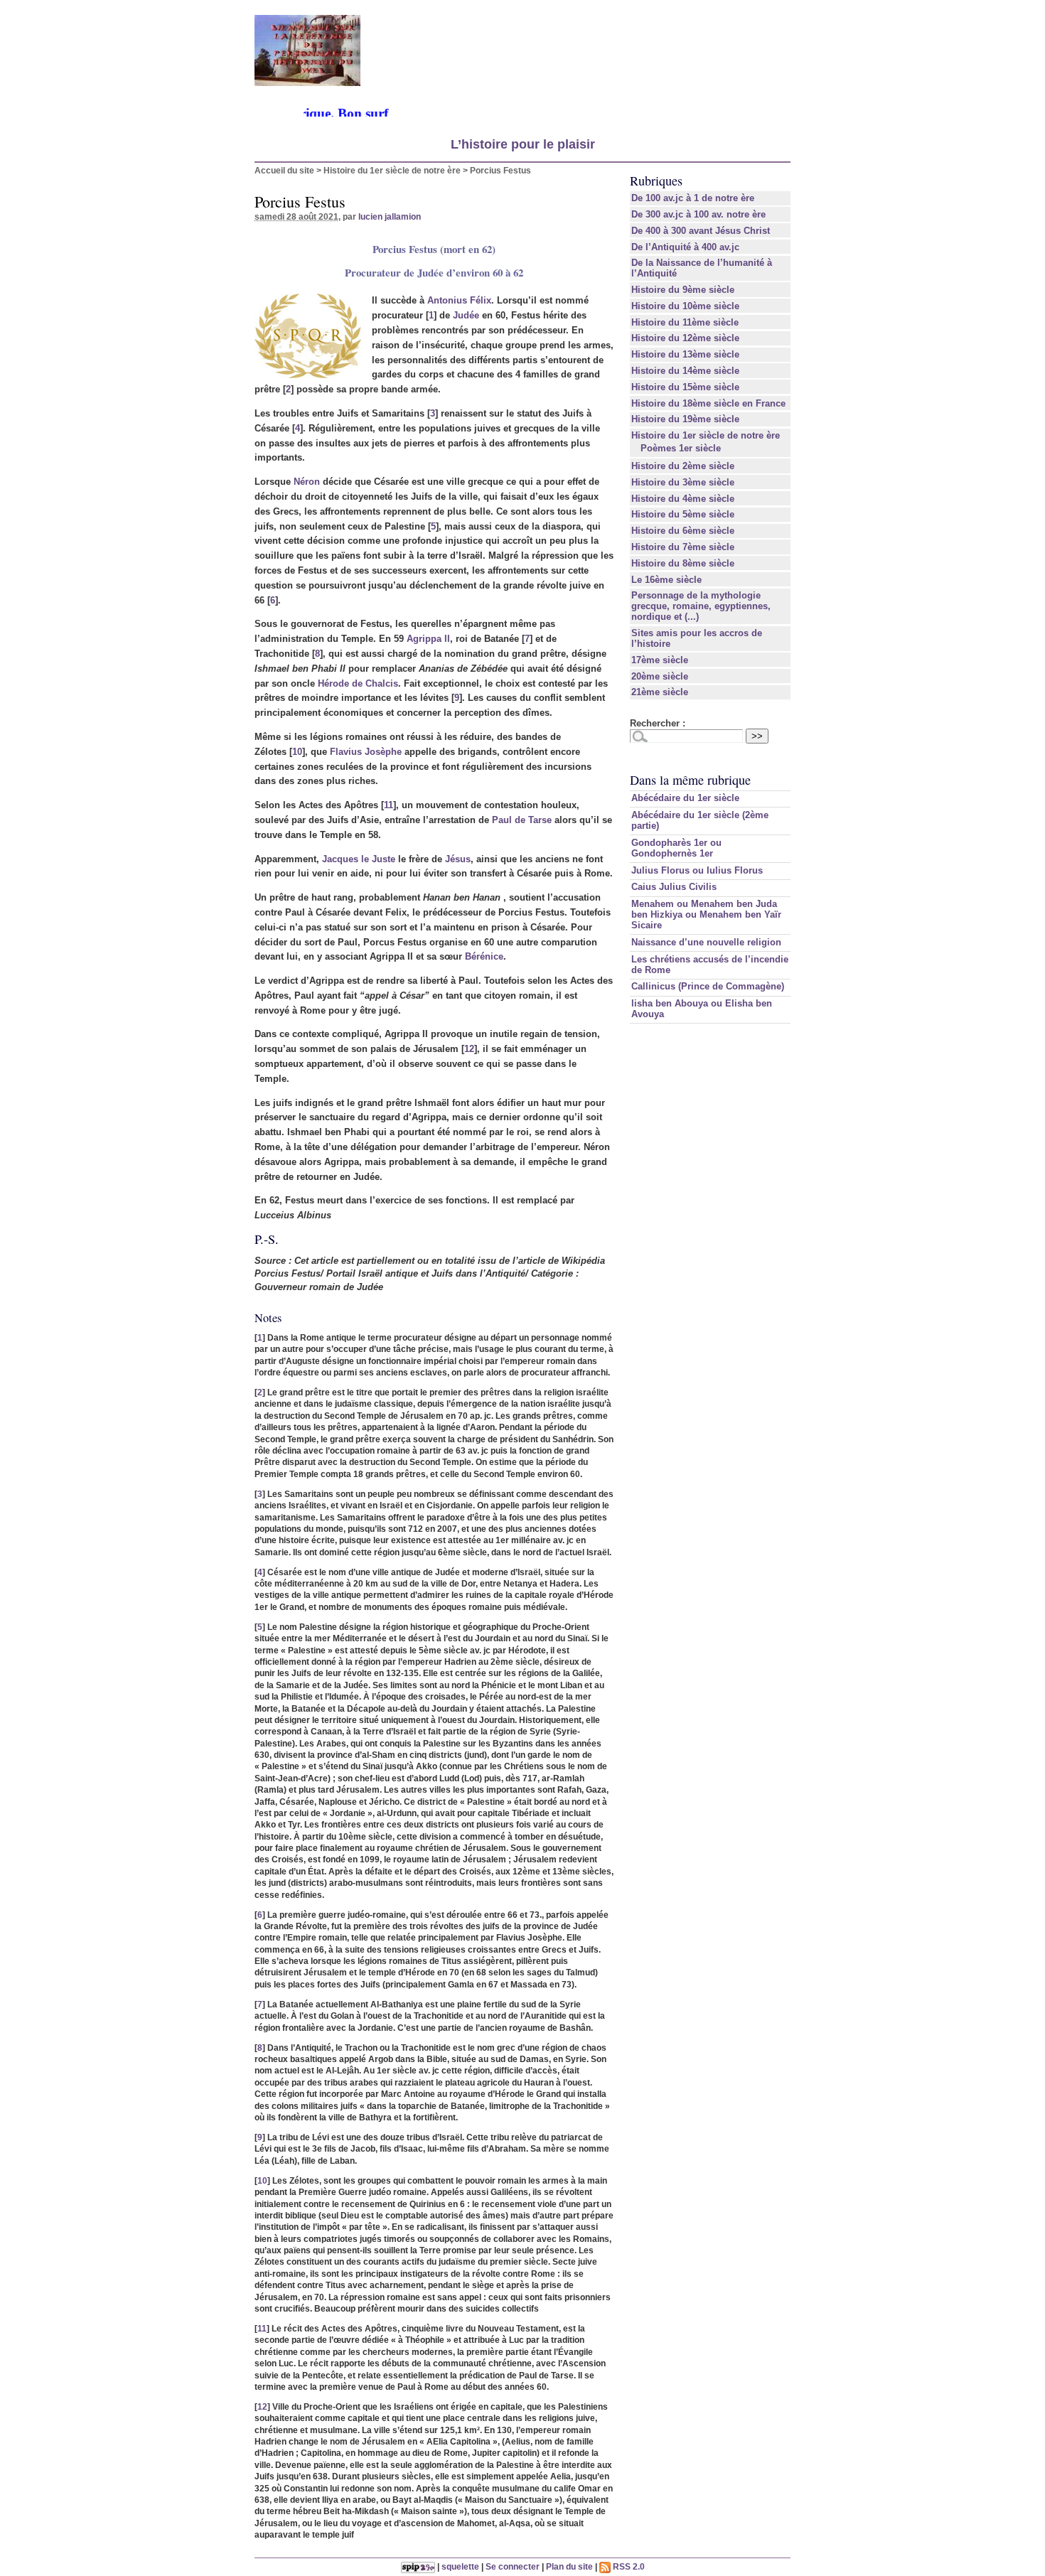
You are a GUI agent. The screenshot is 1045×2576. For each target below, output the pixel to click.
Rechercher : (658, 723)
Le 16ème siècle (666, 580)
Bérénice (484, 956)
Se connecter (513, 2566)
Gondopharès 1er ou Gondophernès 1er (676, 848)
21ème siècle (660, 692)
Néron (307, 482)
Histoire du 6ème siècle (683, 531)
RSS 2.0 (628, 2566)
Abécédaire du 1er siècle (685, 798)
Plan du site (569, 2566)
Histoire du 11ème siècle (685, 322)
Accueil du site (284, 170)
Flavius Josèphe (366, 752)
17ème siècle (660, 660)
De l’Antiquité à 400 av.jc (685, 247)
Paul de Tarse (522, 820)
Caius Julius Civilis (674, 887)
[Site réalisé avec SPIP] (418, 2566)
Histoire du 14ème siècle (685, 371)
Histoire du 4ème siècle (683, 499)
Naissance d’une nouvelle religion (706, 942)
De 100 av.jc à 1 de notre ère (693, 198)
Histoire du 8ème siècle (683, 563)
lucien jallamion (390, 216)
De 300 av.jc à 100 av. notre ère (698, 214)
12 (469, 1049)
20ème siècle (660, 676)
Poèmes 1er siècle (681, 448)
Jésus (458, 859)
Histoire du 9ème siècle (683, 290)
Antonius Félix (459, 300)
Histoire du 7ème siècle (683, 547)
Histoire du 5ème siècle (683, 514)
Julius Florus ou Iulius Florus (697, 870)
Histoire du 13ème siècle (685, 354)
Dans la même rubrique (690, 780)
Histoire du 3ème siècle (683, 482)
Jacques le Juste (359, 859)
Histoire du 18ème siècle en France (708, 403)
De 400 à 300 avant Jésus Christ (701, 231)
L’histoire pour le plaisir (523, 144)
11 (388, 805)
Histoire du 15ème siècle (685, 387)
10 (297, 752)
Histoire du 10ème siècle (685, 306)
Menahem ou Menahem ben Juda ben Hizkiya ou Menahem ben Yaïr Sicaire (706, 914)
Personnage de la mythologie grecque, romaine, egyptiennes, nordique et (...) (701, 606)
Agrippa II (428, 639)
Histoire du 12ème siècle (685, 338)
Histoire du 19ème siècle (685, 419)
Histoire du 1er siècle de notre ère (392, 170)
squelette (460, 2566)
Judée (466, 315)
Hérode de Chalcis (358, 683)
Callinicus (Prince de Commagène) (708, 986)
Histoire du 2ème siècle (683, 466)
